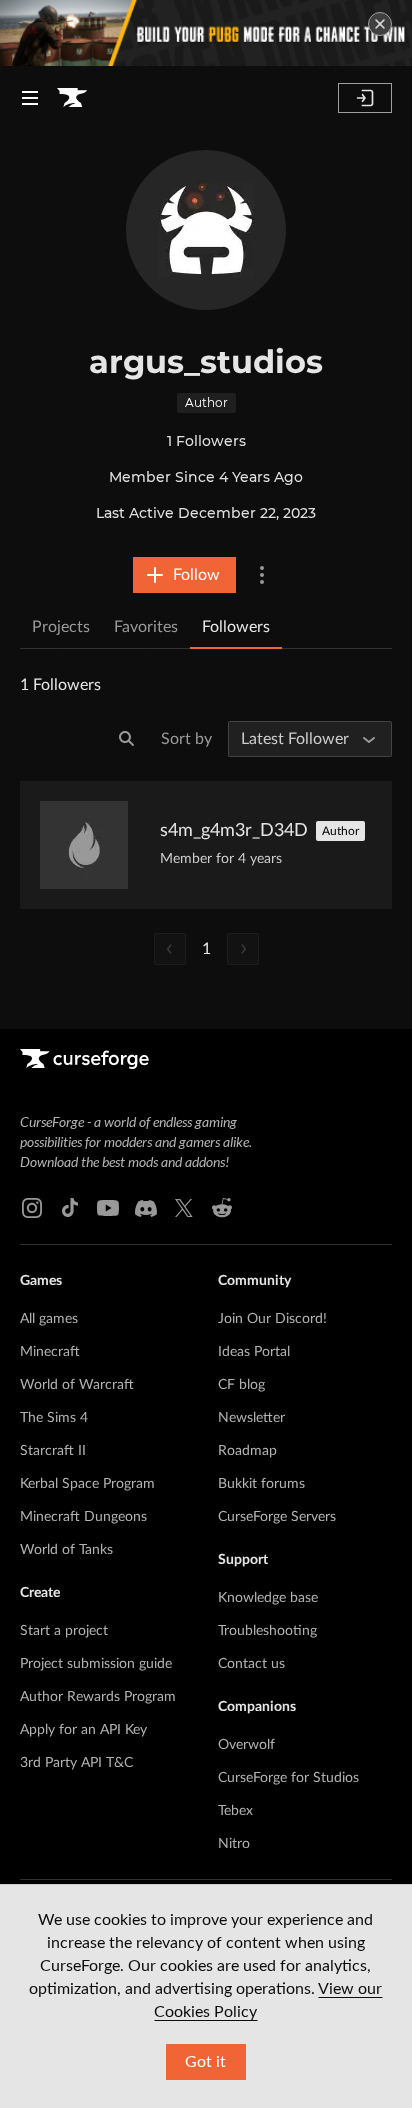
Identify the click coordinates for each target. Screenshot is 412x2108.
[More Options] (262, 575)
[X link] (184, 1208)
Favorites (146, 627)
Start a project (64, 1631)
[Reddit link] (222, 1208)
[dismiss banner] (380, 24)
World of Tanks (66, 1550)
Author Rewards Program (98, 1697)
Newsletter (251, 1418)
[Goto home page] (72, 98)
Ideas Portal (254, 1352)
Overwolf (246, 1745)
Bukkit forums (261, 1484)
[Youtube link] (108, 1208)
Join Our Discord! (272, 1319)
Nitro (234, 1844)
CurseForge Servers (277, 1517)
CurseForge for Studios (288, 1778)
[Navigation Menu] (30, 98)
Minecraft (50, 1352)
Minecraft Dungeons (83, 1517)
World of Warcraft (77, 1385)
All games (49, 1319)
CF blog (241, 1385)
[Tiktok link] (70, 1208)
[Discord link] (146, 1208)
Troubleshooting (267, 1631)
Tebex (235, 1811)
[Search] (127, 739)
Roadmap (247, 1451)
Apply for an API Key (83, 1730)
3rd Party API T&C (76, 1763)
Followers (236, 627)
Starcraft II (53, 1451)
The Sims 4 (54, 1418)
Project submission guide (96, 1664)
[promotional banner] (206, 33)
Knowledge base (268, 1598)
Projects (61, 627)
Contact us (251, 1664)
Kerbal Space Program (87, 1484)
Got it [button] (205, 2062)
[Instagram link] (32, 1208)
